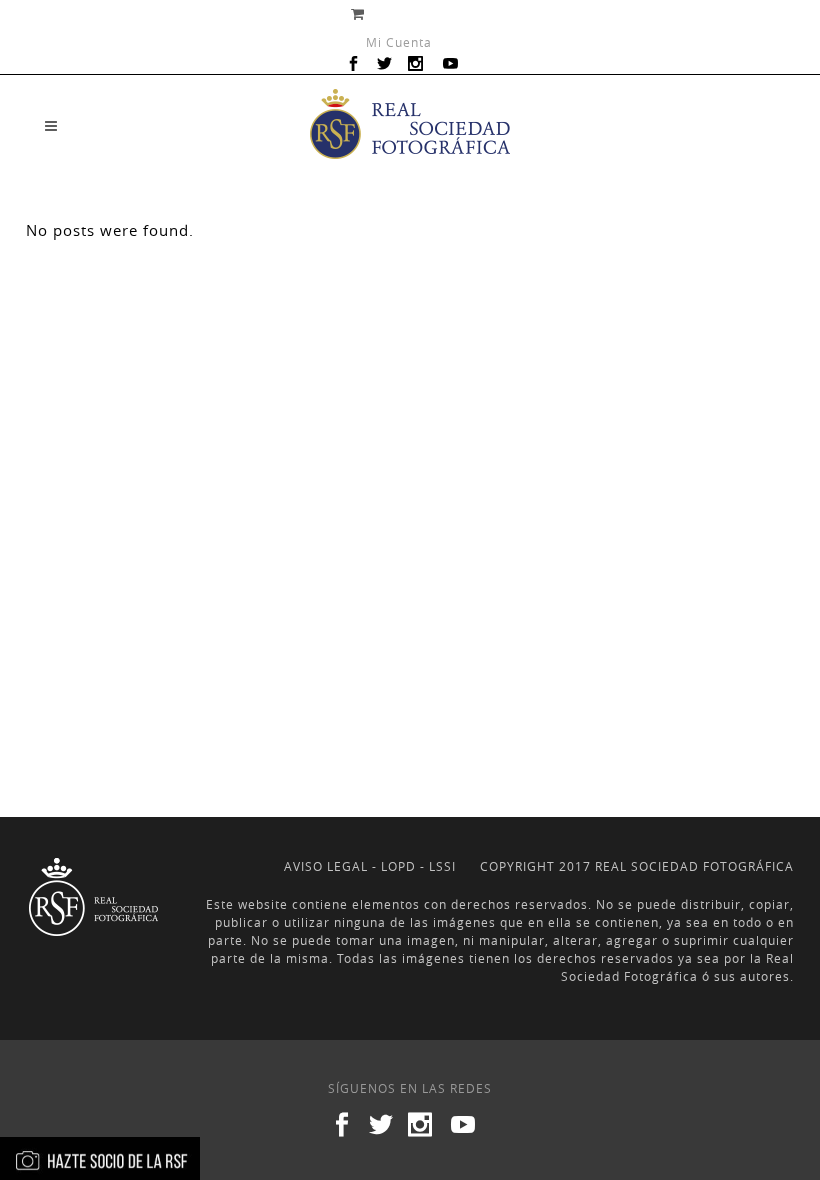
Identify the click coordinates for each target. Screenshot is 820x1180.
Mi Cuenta (399, 42)
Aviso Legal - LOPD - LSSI (370, 866)
